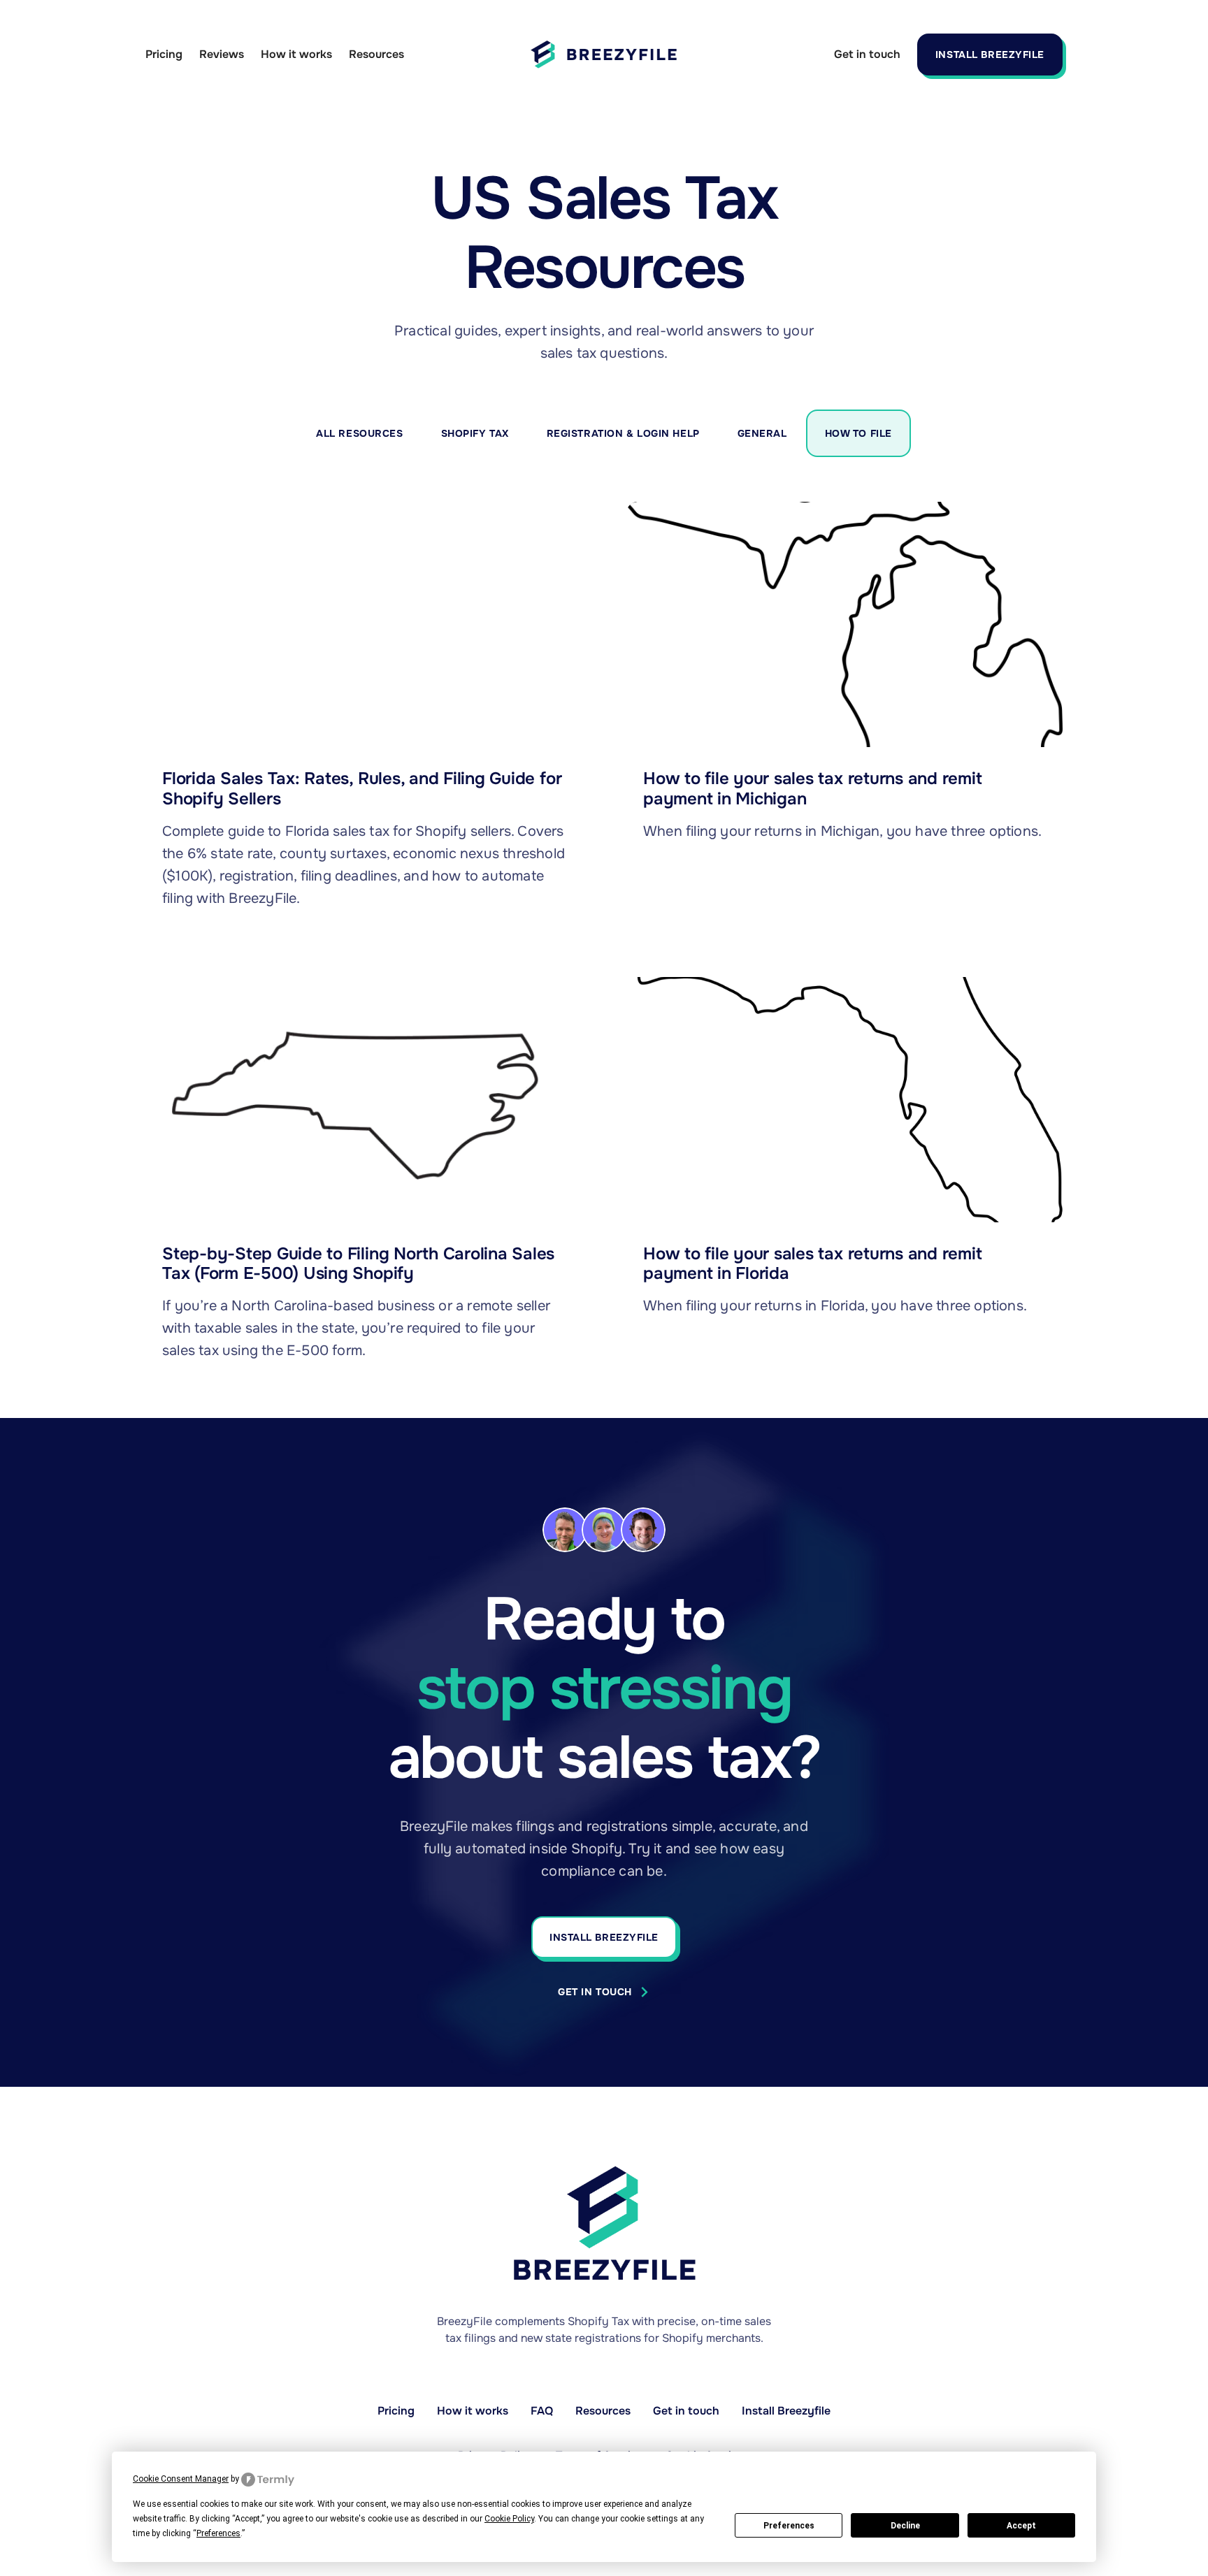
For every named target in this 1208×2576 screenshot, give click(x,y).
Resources (376, 54)
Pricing (164, 54)
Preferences (789, 2526)
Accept (1021, 2526)
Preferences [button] (218, 2533)
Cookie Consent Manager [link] (181, 2479)
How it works (296, 54)
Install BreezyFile (990, 55)
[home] (604, 55)
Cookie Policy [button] (509, 2519)
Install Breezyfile (786, 2411)
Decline (905, 2526)
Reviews (222, 54)
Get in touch (867, 54)
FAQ (542, 2411)
